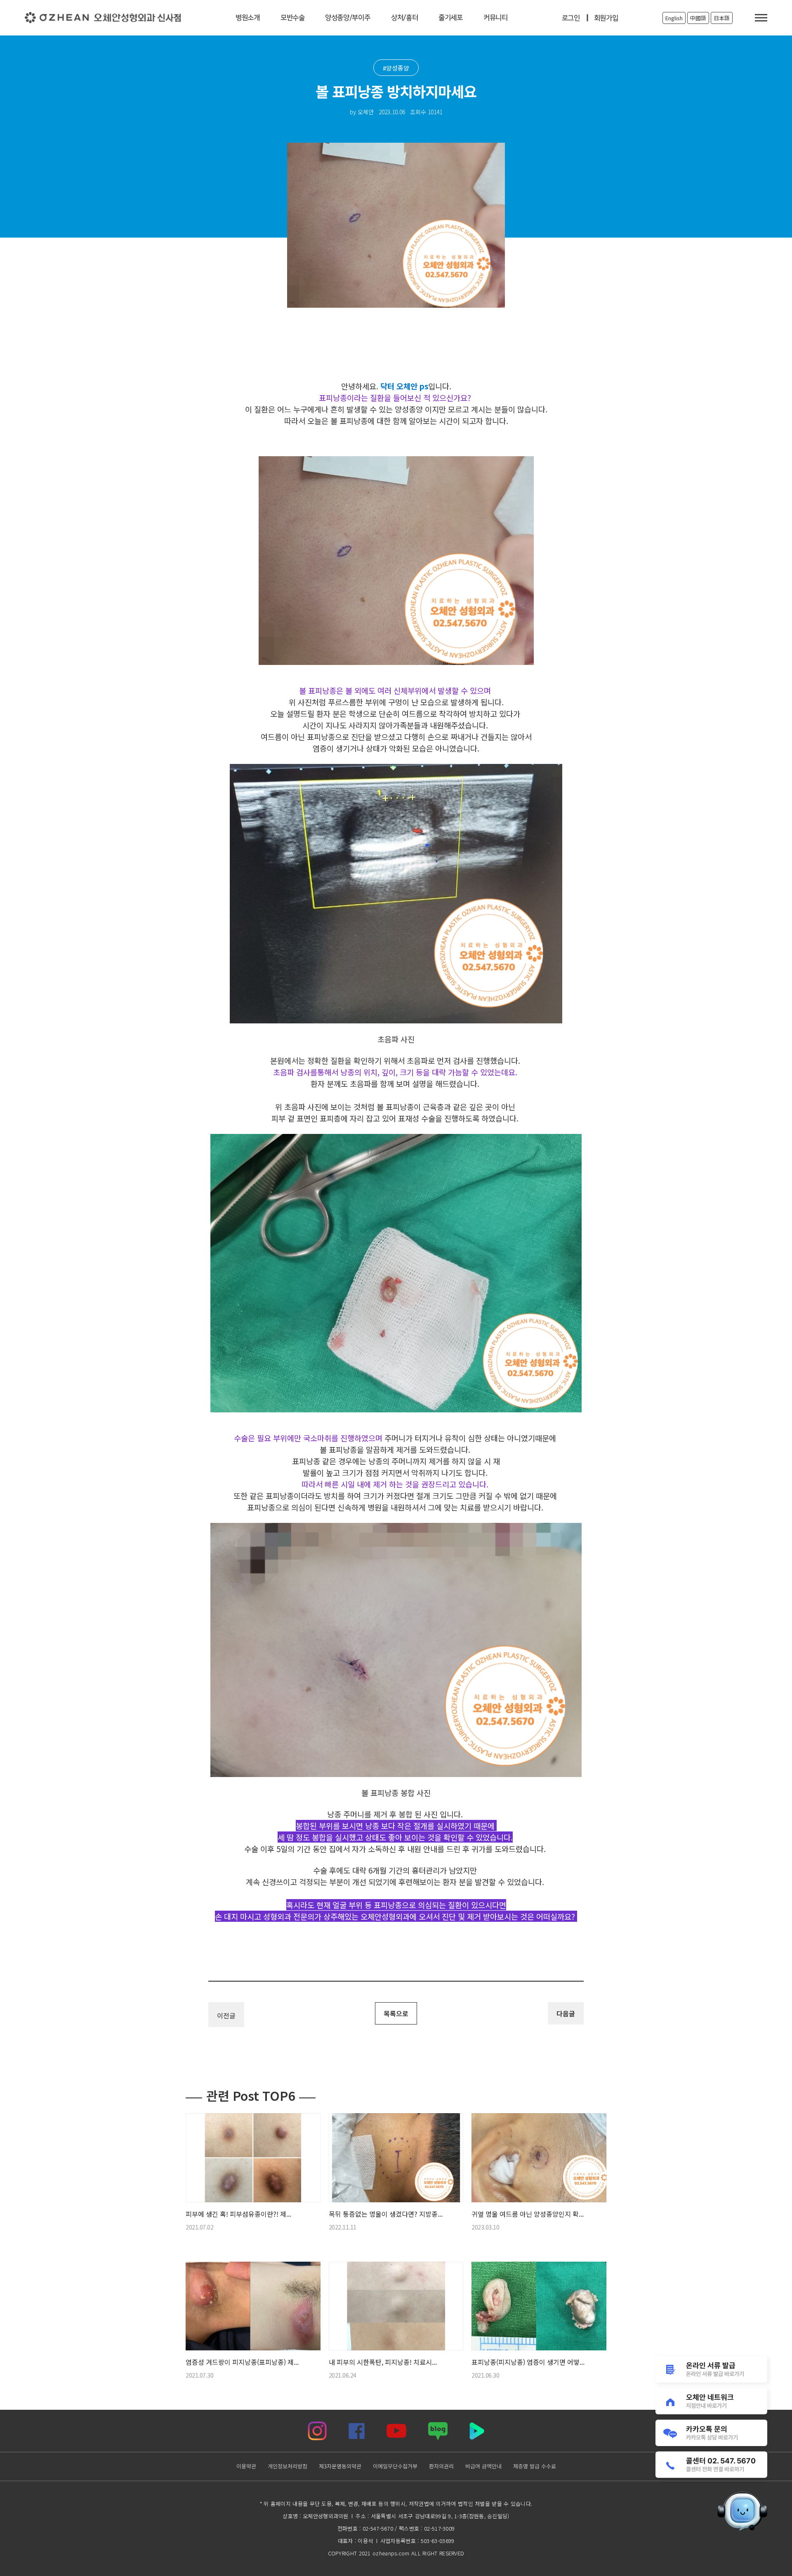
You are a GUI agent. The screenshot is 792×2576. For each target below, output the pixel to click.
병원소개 (248, 18)
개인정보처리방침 (287, 2466)
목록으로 (396, 2013)
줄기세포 (451, 18)
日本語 (722, 18)
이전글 (226, 2015)
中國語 (698, 18)
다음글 (566, 2013)
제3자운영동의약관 (340, 2466)
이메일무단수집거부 (395, 2466)
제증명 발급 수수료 (534, 2466)
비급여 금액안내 (483, 2466)
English (674, 18)
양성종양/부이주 (348, 18)
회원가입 (606, 18)
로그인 (571, 18)
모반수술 (292, 18)
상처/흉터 (404, 18)
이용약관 (246, 2466)
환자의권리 (441, 2466)
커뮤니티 (495, 18)
